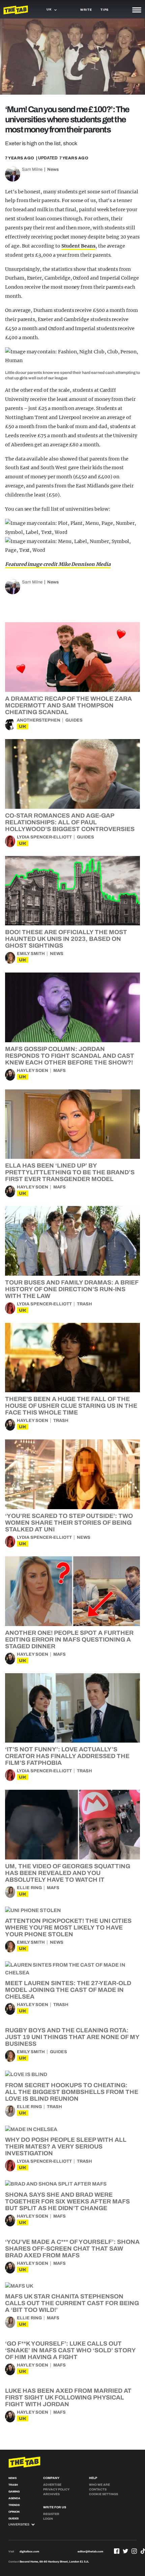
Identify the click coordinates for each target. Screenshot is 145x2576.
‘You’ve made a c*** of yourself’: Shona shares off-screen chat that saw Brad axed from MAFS (72, 2249)
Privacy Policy (56, 2489)
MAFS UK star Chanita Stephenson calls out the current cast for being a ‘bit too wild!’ (72, 2303)
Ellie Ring (29, 1888)
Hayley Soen (33, 1071)
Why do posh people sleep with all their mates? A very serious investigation (66, 2146)
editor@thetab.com (90, 2552)
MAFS (60, 1071)
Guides (74, 720)
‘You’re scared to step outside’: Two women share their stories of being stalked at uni (69, 1523)
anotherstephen (39, 720)
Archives (51, 2494)
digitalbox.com (29, 2552)
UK (23, 726)
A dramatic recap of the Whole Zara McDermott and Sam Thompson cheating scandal (68, 705)
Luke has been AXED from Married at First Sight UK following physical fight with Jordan (68, 2397)
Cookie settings (104, 2494)
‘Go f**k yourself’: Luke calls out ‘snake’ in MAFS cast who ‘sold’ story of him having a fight (70, 2350)
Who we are (99, 2485)
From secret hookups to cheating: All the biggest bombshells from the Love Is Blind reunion (72, 2092)
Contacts (98, 2489)
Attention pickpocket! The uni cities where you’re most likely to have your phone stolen (68, 1928)
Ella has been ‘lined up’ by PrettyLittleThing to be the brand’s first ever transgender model (70, 1172)
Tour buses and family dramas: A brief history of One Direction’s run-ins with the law (72, 1289)
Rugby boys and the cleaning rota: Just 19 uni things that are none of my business (72, 2037)
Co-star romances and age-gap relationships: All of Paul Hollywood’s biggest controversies (70, 822)
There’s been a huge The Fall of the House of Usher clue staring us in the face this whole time (71, 1406)
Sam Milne (32, 169)
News (53, 169)
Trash (84, 1304)
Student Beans (78, 246)
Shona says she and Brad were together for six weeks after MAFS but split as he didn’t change (67, 2201)
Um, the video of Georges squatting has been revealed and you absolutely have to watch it (68, 1873)
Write (86, 10)
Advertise (52, 2485)
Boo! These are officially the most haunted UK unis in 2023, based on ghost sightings (66, 939)
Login (48, 2519)
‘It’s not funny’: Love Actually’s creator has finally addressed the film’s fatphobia (67, 1756)
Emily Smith (31, 954)
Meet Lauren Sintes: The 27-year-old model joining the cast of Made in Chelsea (68, 1990)
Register (51, 2514)
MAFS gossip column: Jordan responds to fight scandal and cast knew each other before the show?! (70, 1056)
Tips (105, 10)
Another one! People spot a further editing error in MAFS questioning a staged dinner (69, 1640)
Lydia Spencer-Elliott (44, 837)
